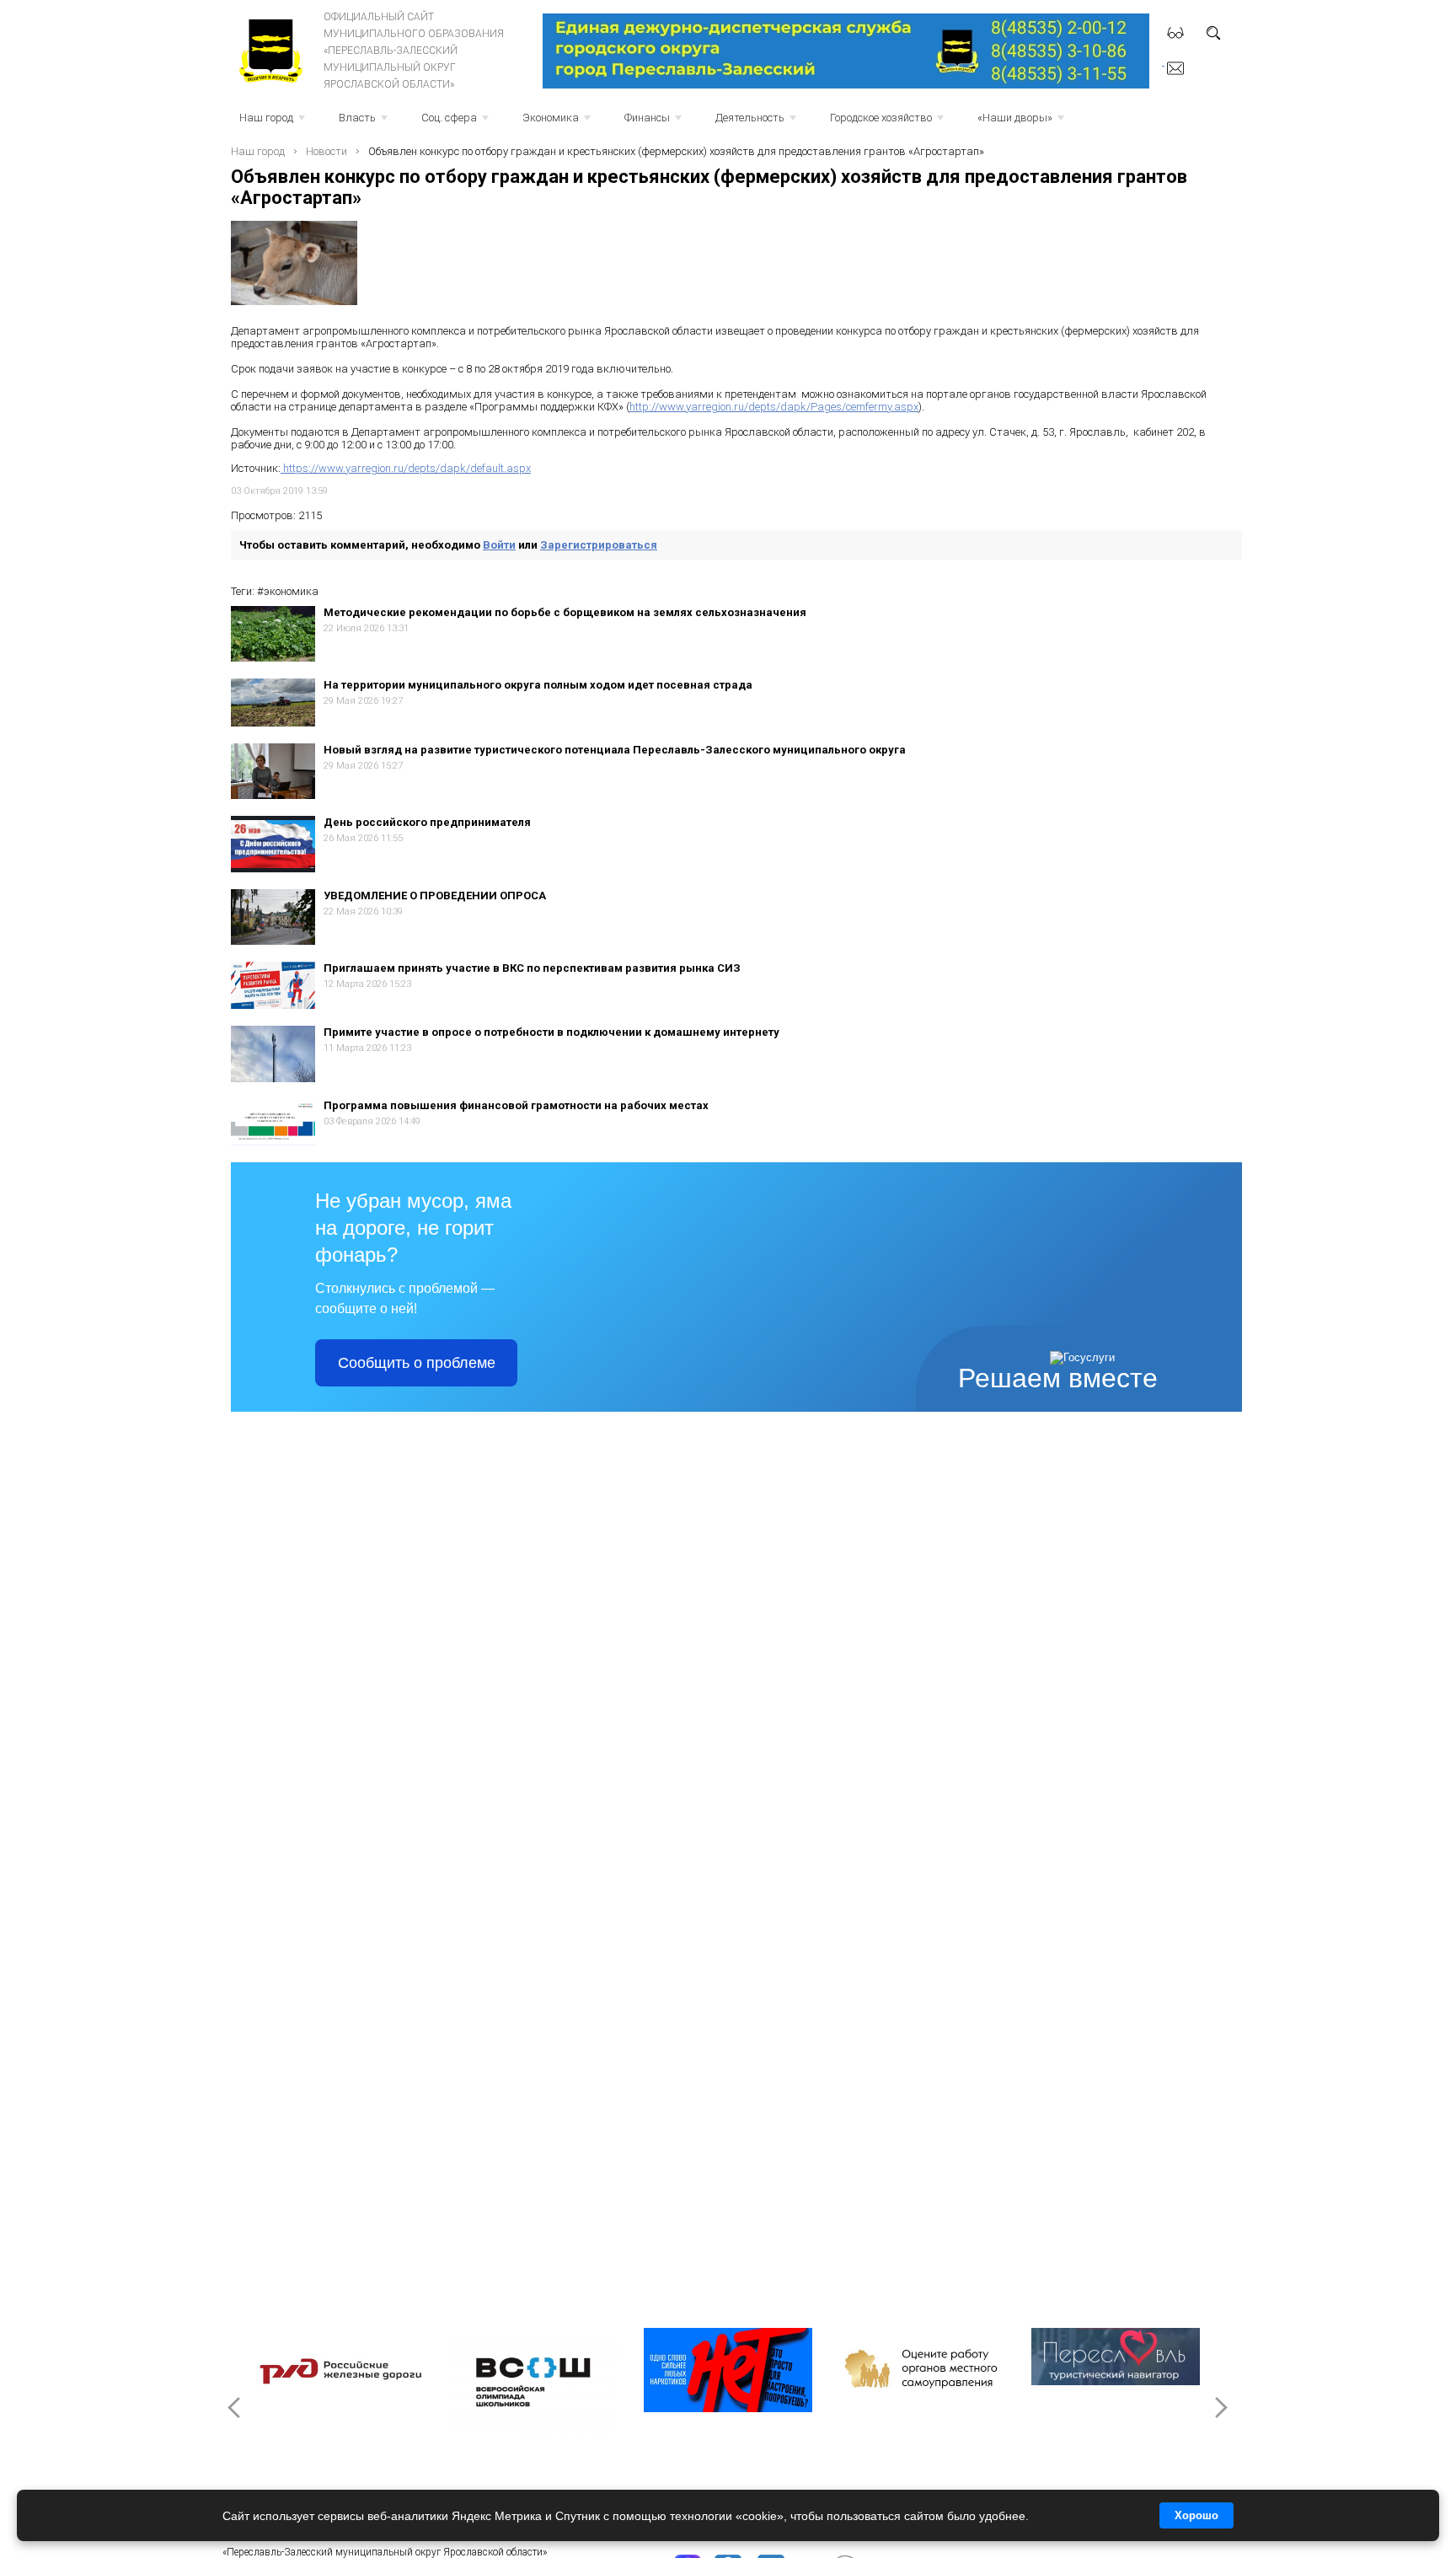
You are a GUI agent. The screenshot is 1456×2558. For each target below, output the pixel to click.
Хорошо (1196, 2515)
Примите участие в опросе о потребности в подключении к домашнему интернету (551, 1032)
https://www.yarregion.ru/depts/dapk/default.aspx (406, 468)
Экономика (558, 123)
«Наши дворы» (1022, 123)
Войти (499, 545)
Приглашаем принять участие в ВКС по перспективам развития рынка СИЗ (532, 968)
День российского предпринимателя (427, 822)
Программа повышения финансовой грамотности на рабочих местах (516, 1105)
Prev (236, 2407)
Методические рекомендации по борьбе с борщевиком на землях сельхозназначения (565, 612)
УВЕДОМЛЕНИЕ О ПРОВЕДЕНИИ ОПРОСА (435, 896)
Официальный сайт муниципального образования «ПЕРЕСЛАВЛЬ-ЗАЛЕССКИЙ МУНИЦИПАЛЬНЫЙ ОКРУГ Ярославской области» (414, 51)
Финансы (655, 123)
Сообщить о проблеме (417, 1363)
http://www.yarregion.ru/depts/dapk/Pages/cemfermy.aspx (774, 407)
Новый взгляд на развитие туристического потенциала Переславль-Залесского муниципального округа (615, 750)
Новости (327, 151)
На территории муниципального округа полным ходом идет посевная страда (538, 685)
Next (1220, 2407)
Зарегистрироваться (599, 545)
